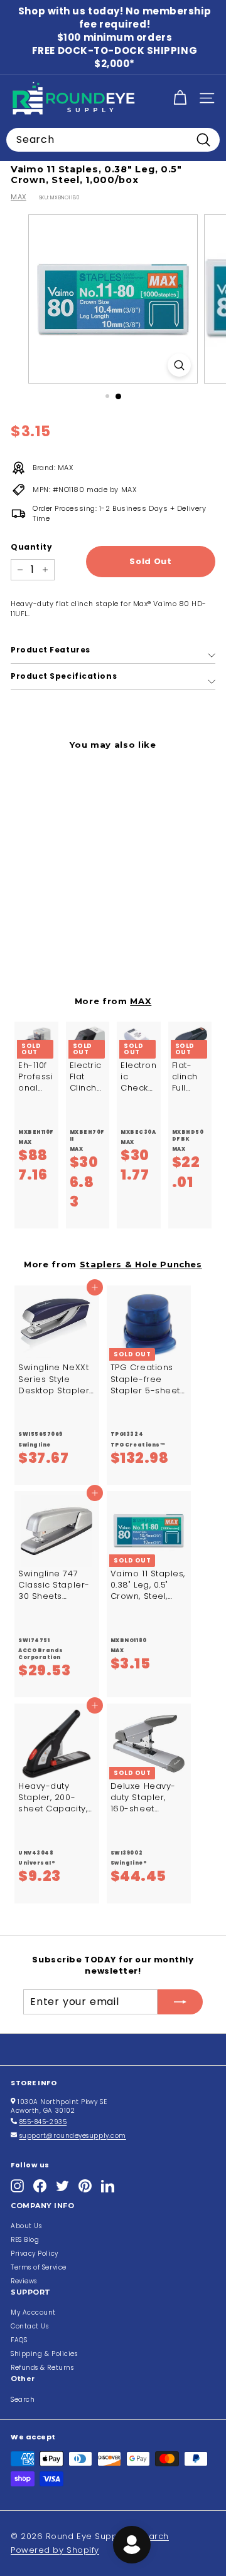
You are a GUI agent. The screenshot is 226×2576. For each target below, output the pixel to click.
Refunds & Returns (42, 2368)
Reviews (24, 2281)
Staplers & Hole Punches (141, 1264)
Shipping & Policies (44, 2354)
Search (23, 2400)
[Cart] (180, 98)
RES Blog (25, 2240)
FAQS (19, 2340)
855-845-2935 (43, 2122)
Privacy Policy (35, 2254)
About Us (26, 2226)
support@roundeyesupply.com (73, 2136)
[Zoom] (179, 365)
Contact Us (30, 2326)
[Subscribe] (180, 2002)
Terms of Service (39, 2267)
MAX (19, 197)
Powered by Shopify (55, 2550)
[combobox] (113, 140)
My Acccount (33, 2312)
